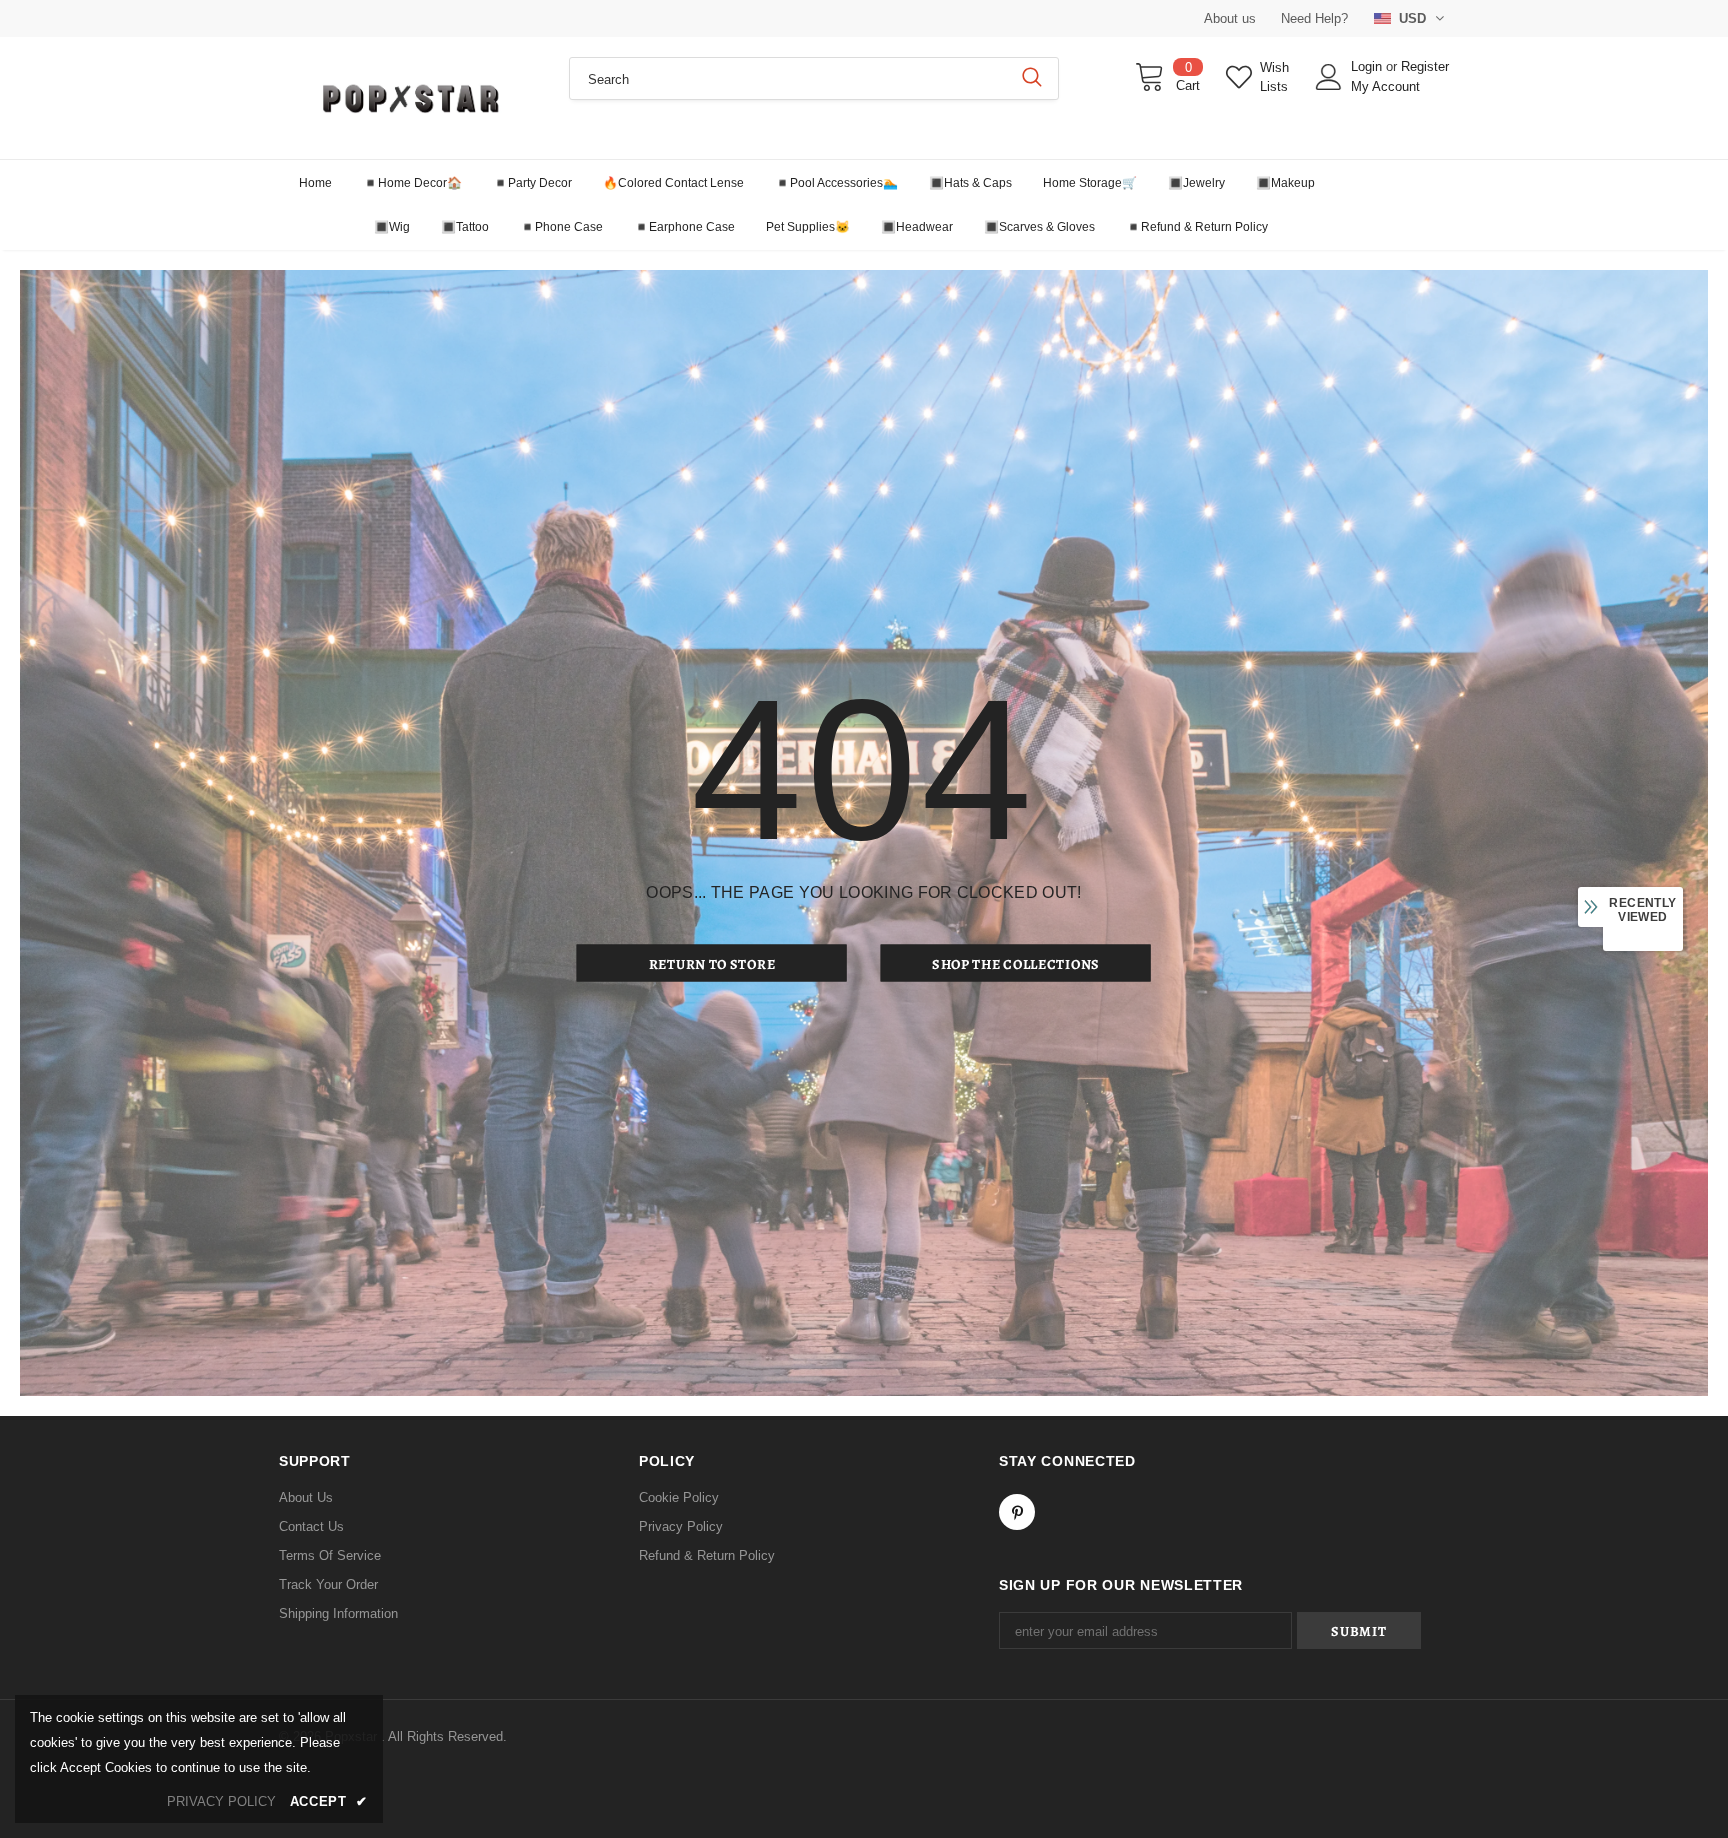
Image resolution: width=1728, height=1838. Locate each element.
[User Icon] (1329, 77)
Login (1368, 66)
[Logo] (409, 98)
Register (1425, 66)
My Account (1385, 86)
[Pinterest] (1017, 1512)
